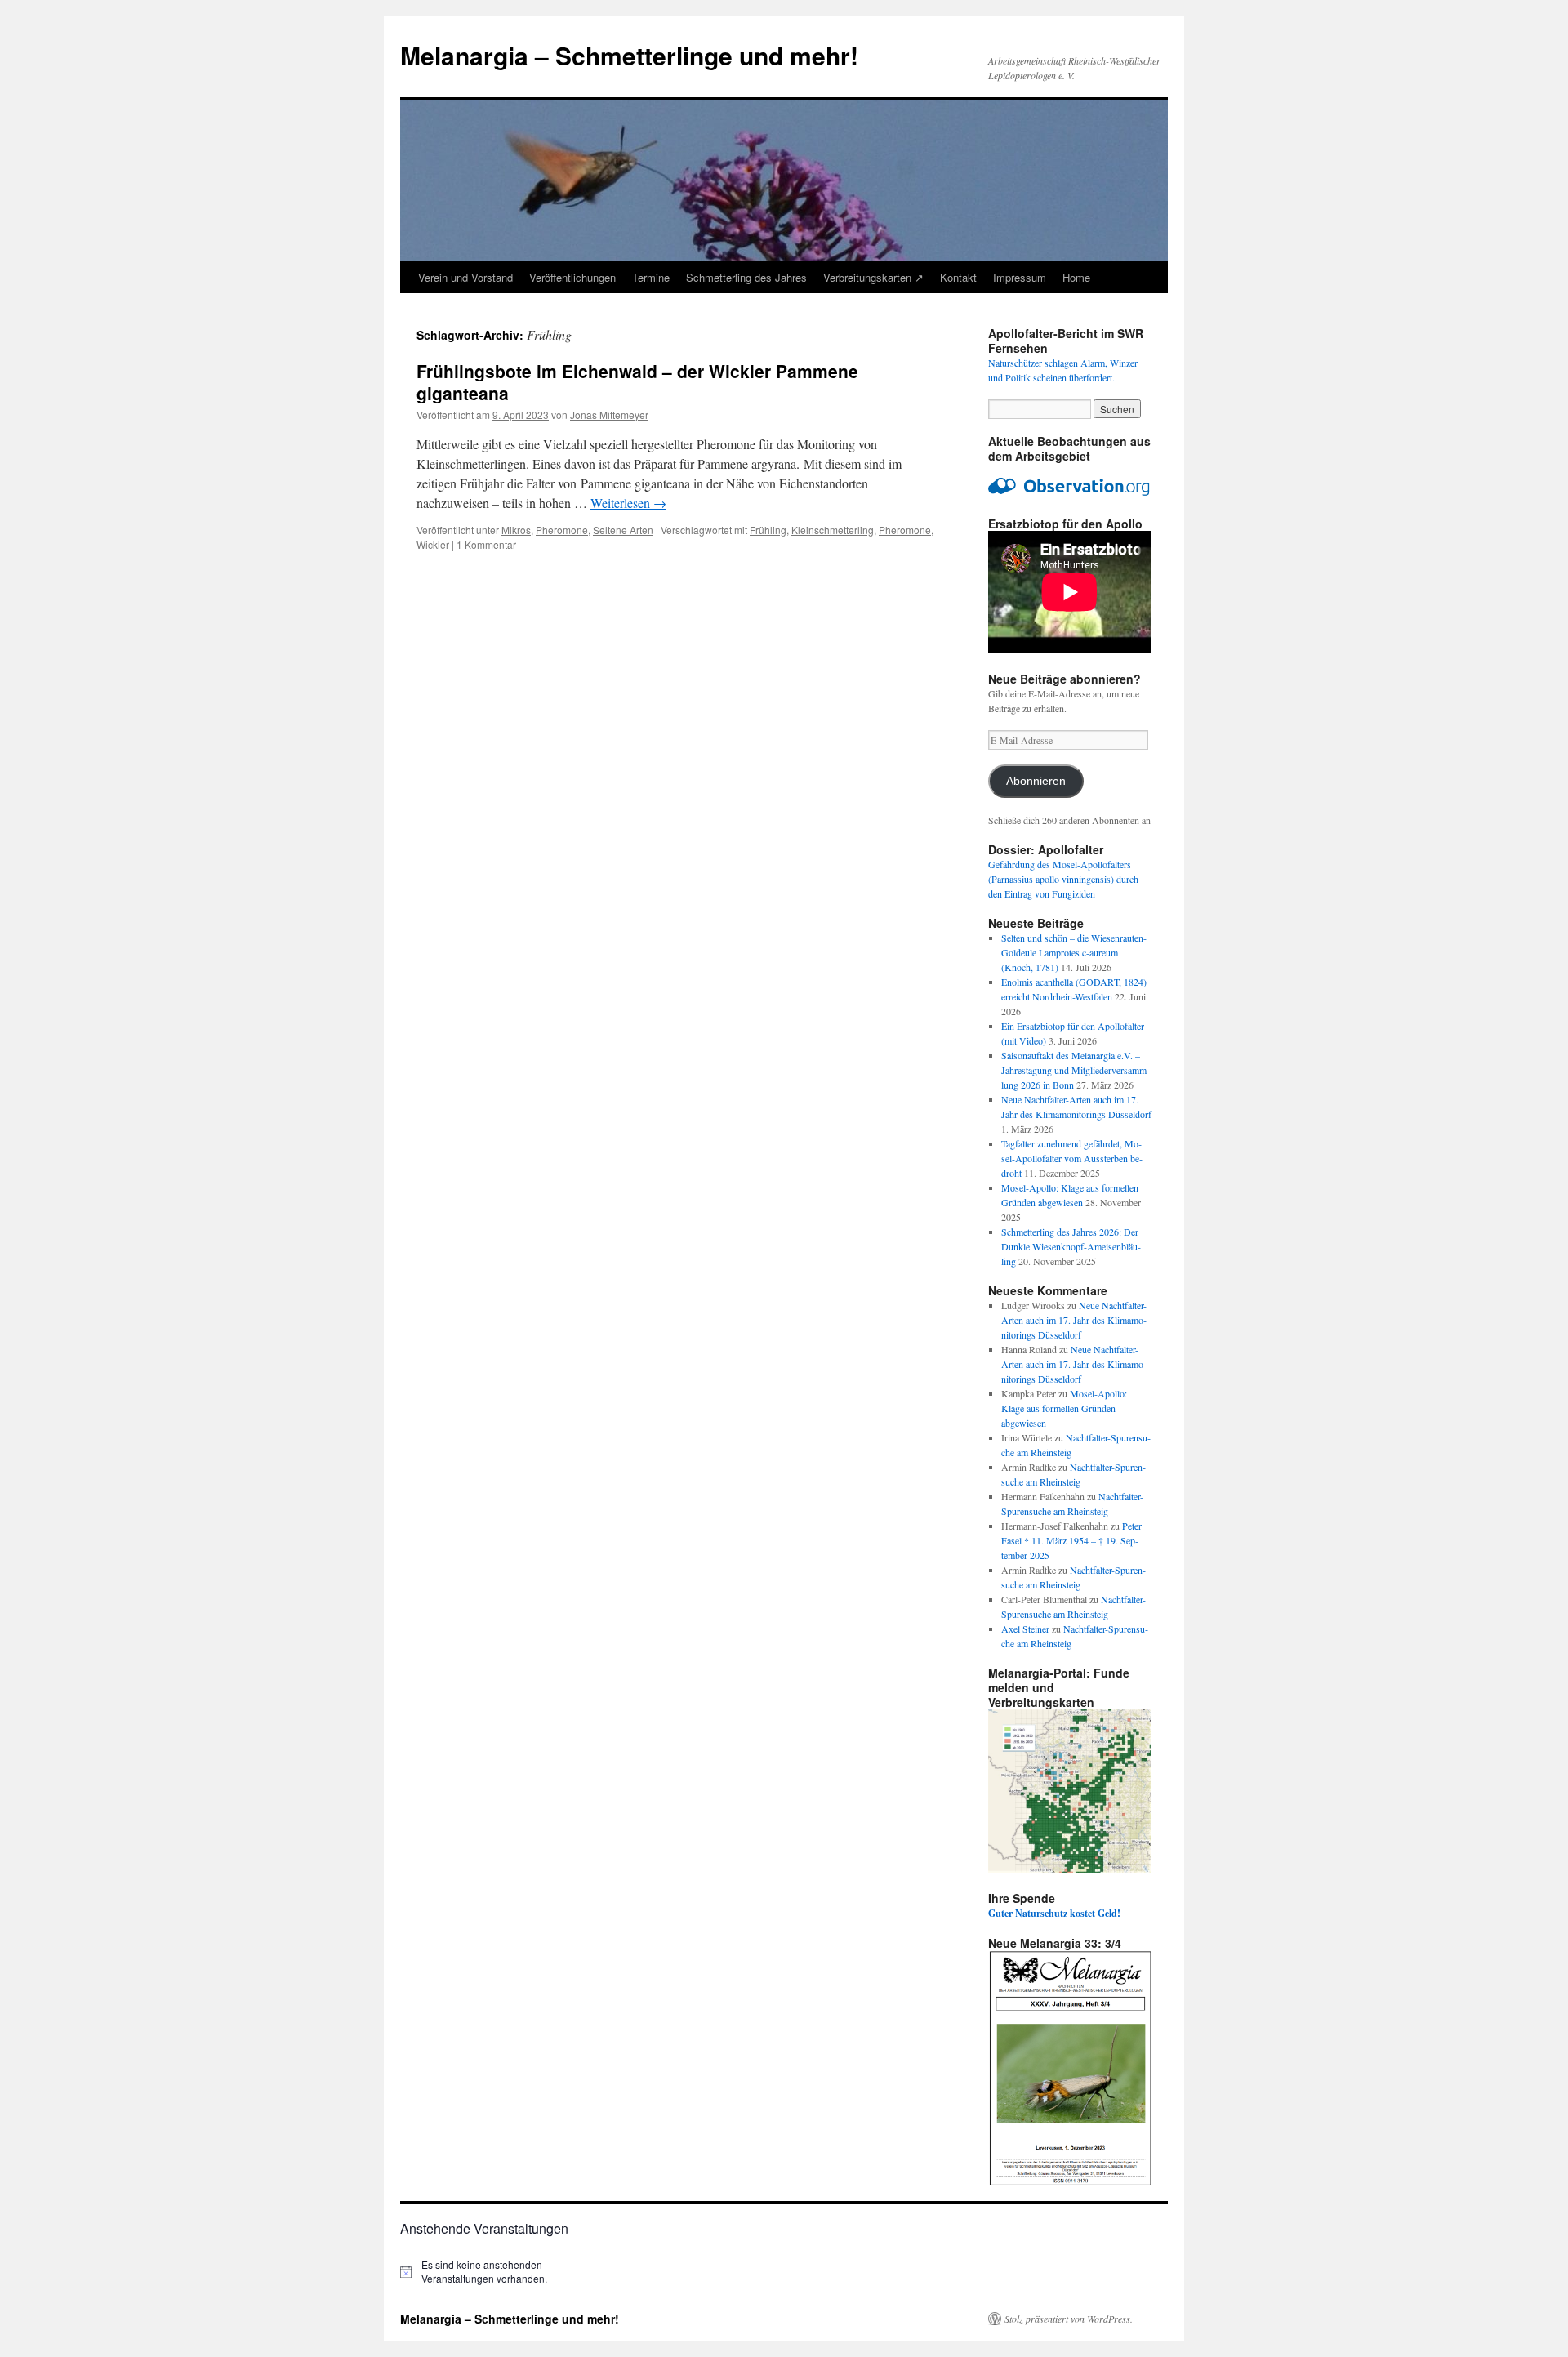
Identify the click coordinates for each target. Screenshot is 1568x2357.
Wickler (433, 544)
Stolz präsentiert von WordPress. (1069, 2319)
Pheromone (562, 530)
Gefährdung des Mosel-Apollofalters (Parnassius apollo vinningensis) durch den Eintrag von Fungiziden (1063, 879)
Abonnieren (1036, 781)
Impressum (1020, 277)
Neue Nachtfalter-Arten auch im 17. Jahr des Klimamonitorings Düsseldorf (1074, 1320)
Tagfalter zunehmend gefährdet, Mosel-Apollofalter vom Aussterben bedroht (1072, 1158)
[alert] (490, 2272)
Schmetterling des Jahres (746, 277)
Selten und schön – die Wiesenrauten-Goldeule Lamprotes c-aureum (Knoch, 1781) (1074, 952)
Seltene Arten (623, 530)
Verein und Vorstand (465, 277)
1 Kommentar (486, 544)
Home (1076, 277)
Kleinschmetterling (833, 530)
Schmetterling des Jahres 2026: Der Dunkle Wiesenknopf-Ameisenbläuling (1071, 1246)
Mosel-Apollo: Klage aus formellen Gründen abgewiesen (1064, 1408)
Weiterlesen (628, 503)
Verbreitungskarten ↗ (873, 277)
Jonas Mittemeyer (609, 414)
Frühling (768, 530)
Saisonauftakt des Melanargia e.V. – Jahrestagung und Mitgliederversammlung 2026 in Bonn (1076, 1070)
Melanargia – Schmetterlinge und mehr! (629, 55)
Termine (651, 277)
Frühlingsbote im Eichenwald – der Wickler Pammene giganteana (637, 382)
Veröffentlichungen (572, 277)
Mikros (516, 530)
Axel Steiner (1025, 1629)
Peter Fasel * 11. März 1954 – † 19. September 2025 (1071, 1540)
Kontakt (958, 277)
